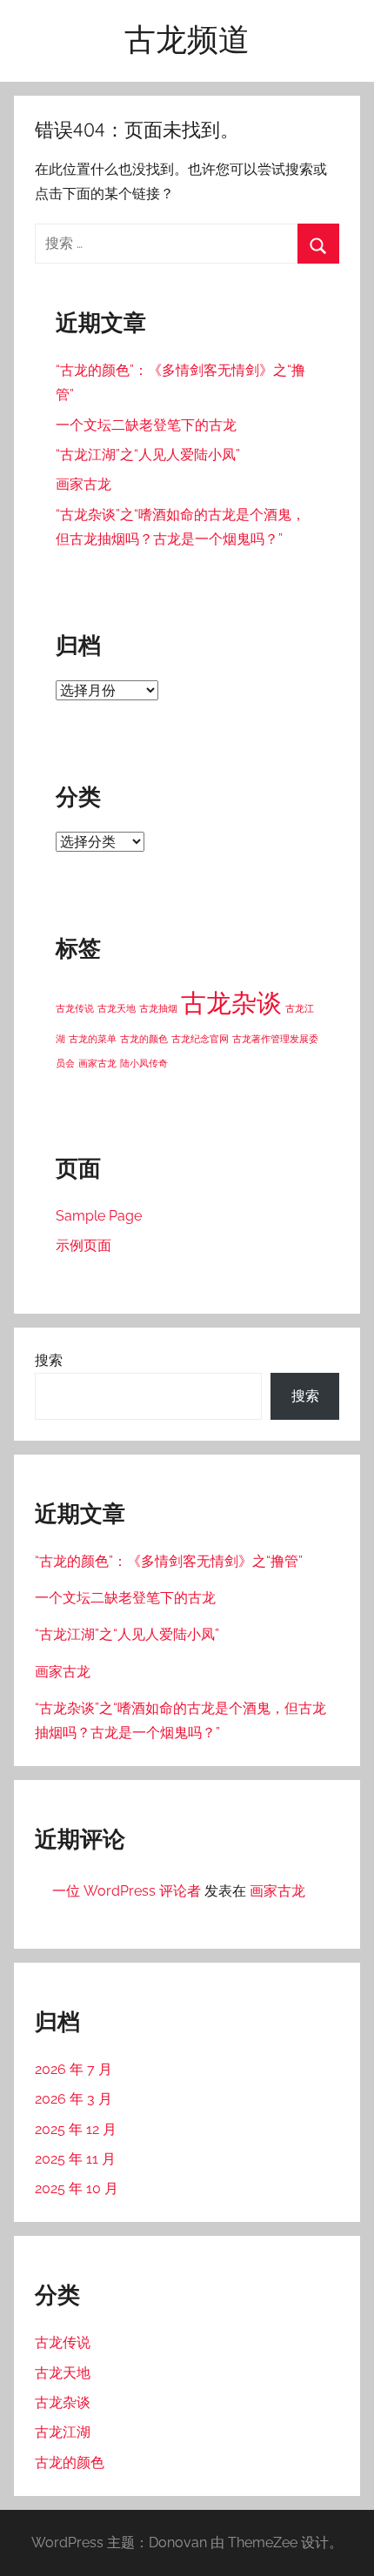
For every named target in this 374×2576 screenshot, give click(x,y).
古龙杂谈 (231, 1003)
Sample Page (99, 1216)
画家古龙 (83, 484)
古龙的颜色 (144, 1039)
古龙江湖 (63, 2432)
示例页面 (83, 1245)
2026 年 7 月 (73, 2069)
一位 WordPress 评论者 (127, 1891)
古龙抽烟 (158, 1008)
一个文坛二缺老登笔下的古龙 (146, 425)
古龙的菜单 (93, 1039)
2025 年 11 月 (75, 2159)
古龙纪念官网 (200, 1039)
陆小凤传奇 (144, 1063)
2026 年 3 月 (73, 2099)
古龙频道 (187, 39)
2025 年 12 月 (76, 2129)
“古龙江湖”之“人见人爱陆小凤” (148, 455)
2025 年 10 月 (77, 2188)
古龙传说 (75, 1008)
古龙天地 (117, 1008)
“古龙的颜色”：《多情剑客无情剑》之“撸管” (169, 1561)
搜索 (49, 1360)
